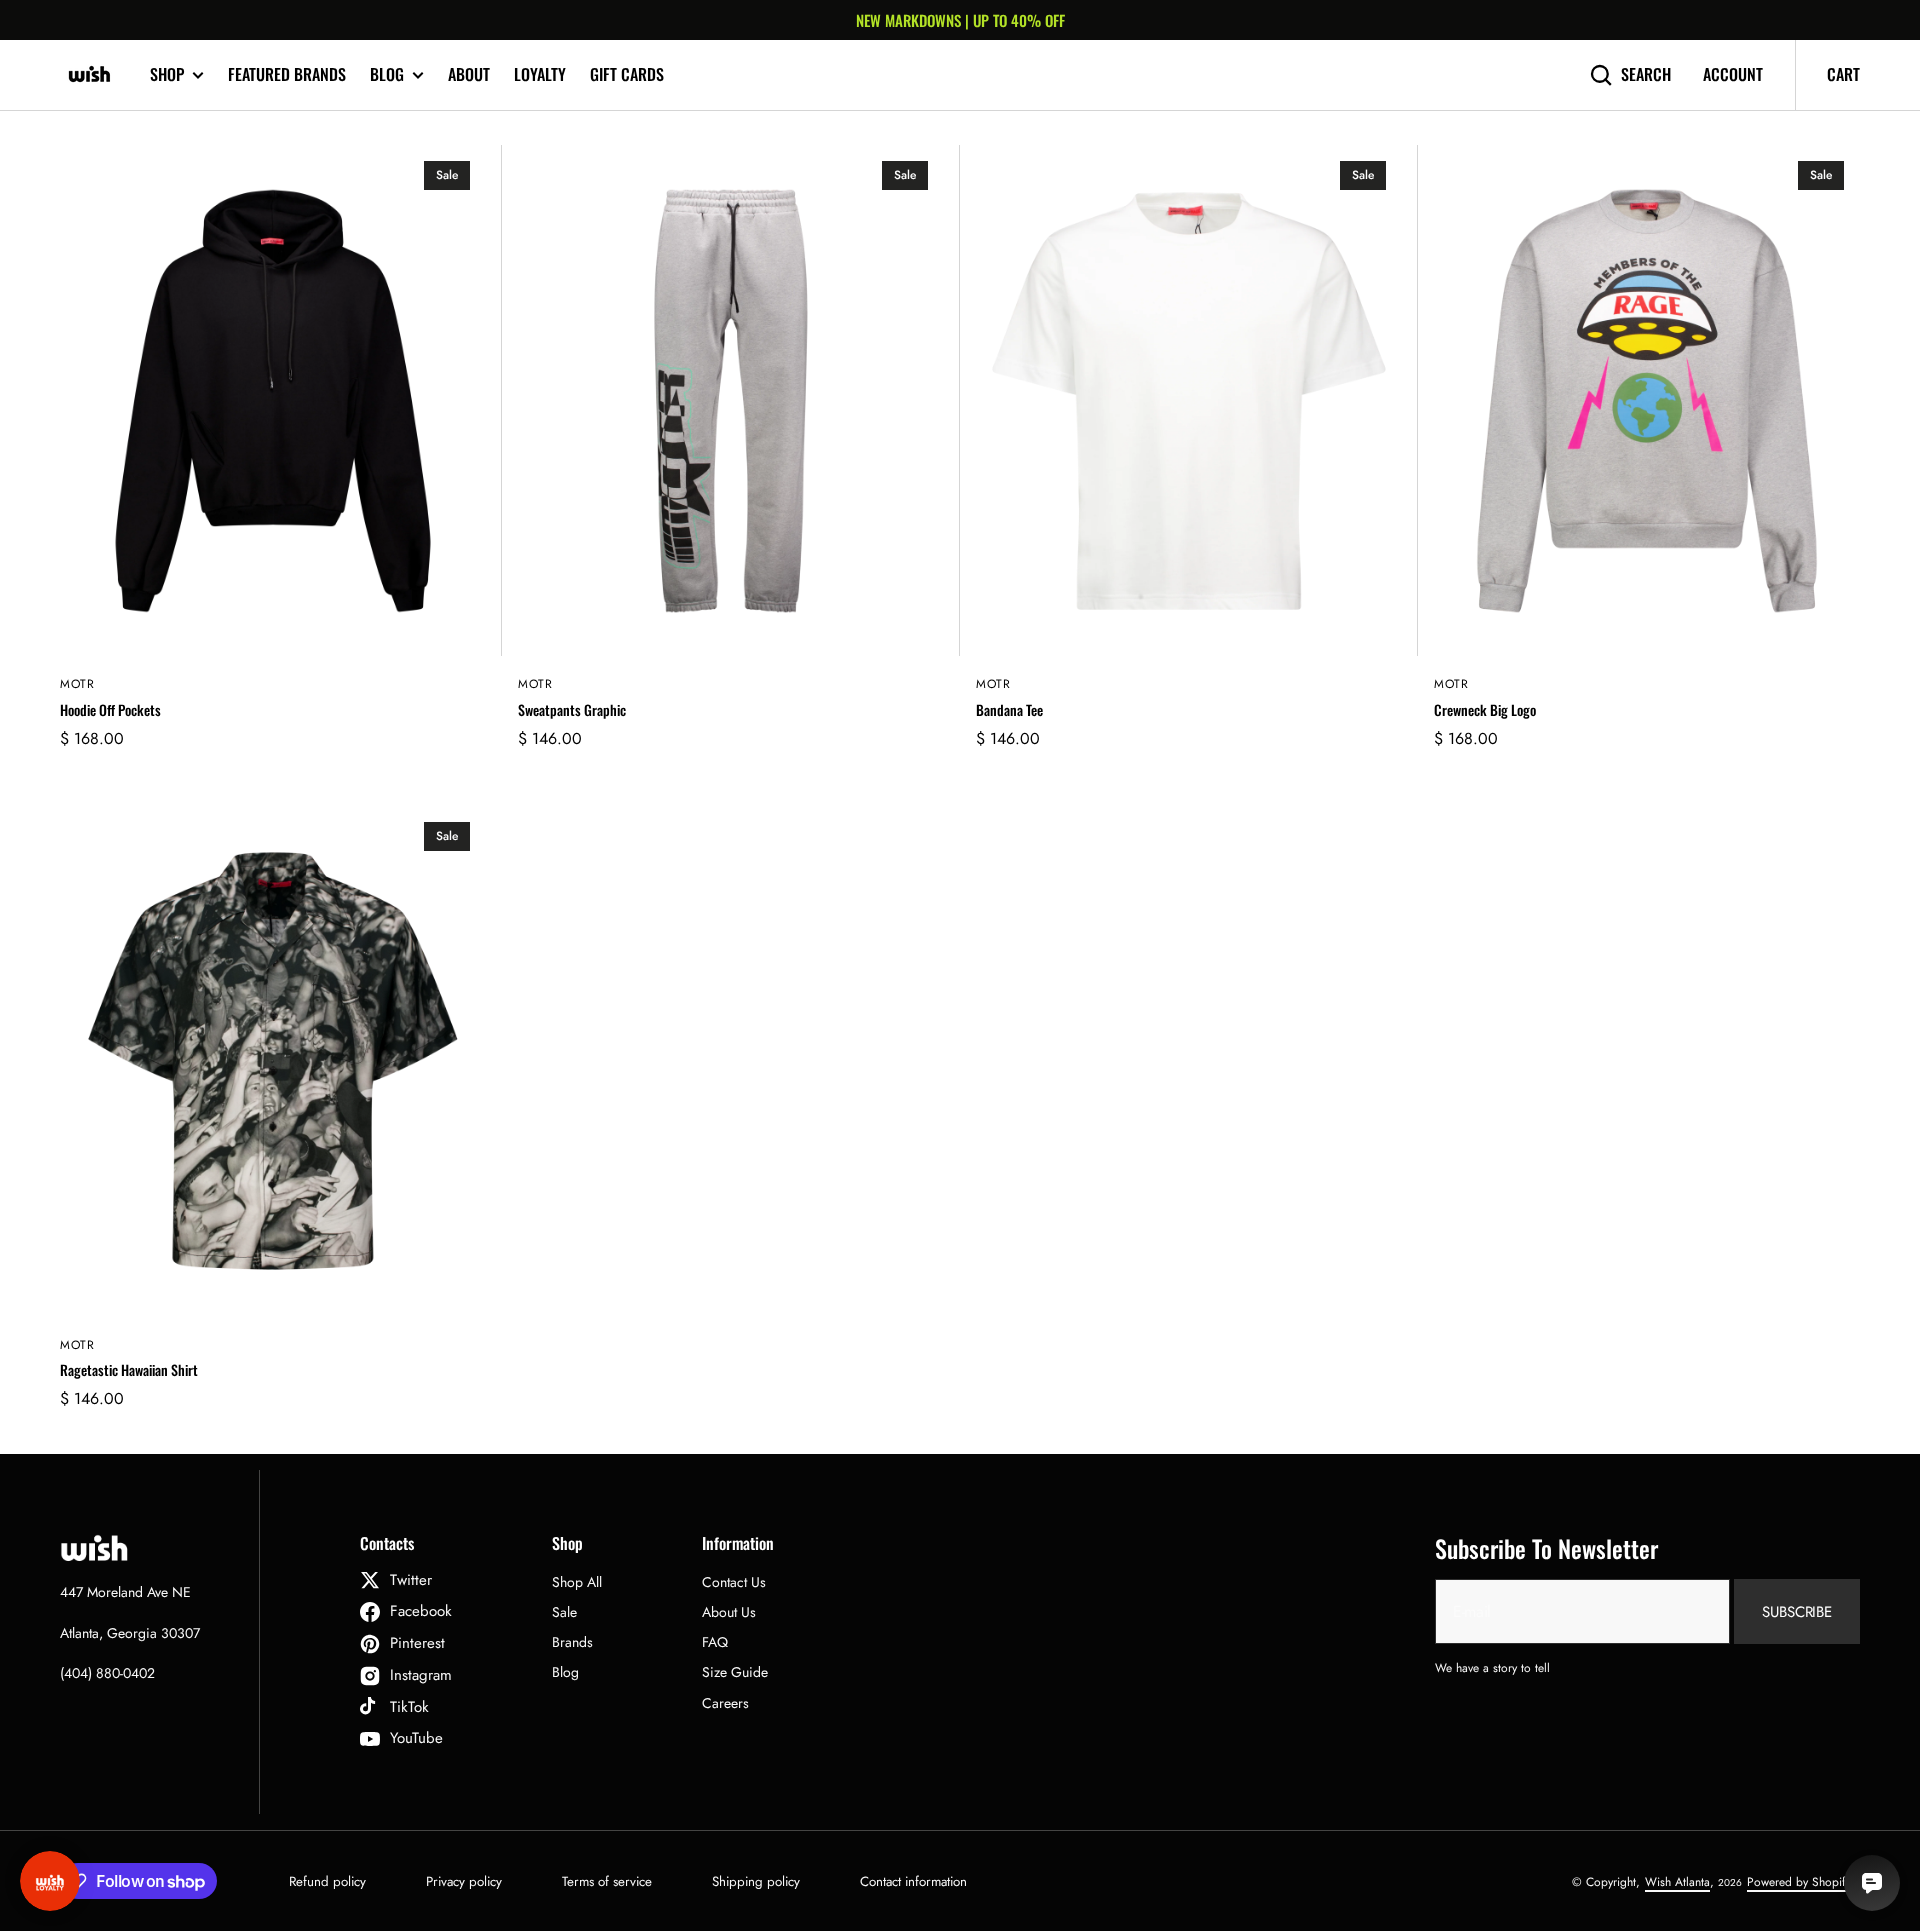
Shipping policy (756, 1881)
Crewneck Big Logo (1485, 710)
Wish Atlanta (1677, 1882)
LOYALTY (540, 74)
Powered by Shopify (1798, 1882)
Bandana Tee (1009, 710)
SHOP (167, 74)
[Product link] (273, 459)
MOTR (77, 684)
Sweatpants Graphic (572, 710)
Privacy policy (464, 1881)
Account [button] (1733, 74)
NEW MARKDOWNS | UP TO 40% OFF (960, 20)
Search (1646, 74)
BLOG (387, 74)
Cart (1843, 74)
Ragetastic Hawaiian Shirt (129, 1370)
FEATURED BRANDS (287, 74)
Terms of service (607, 1881)
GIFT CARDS (627, 74)
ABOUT (469, 74)
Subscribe (1797, 1612)
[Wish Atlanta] (90, 75)
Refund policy (327, 1881)
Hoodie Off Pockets (110, 710)
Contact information (913, 1881)
